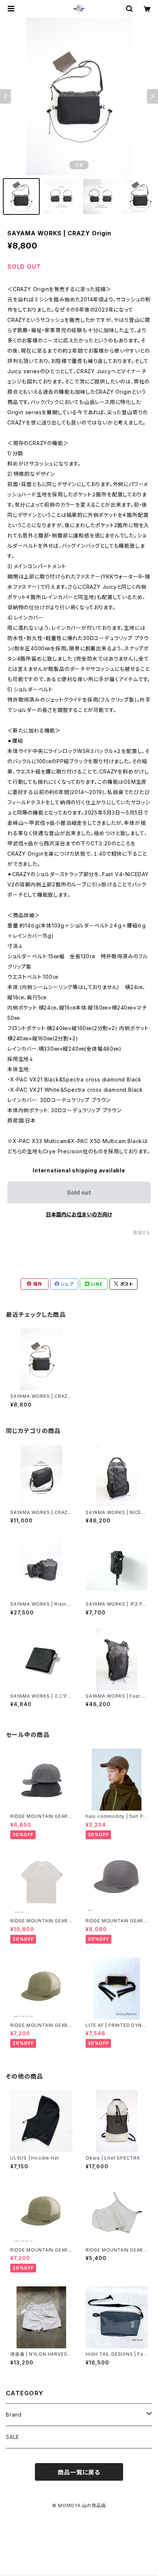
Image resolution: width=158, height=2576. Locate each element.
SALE (12, 2437)
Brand (14, 2415)
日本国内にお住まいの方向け (79, 1214)
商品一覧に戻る (79, 2472)
